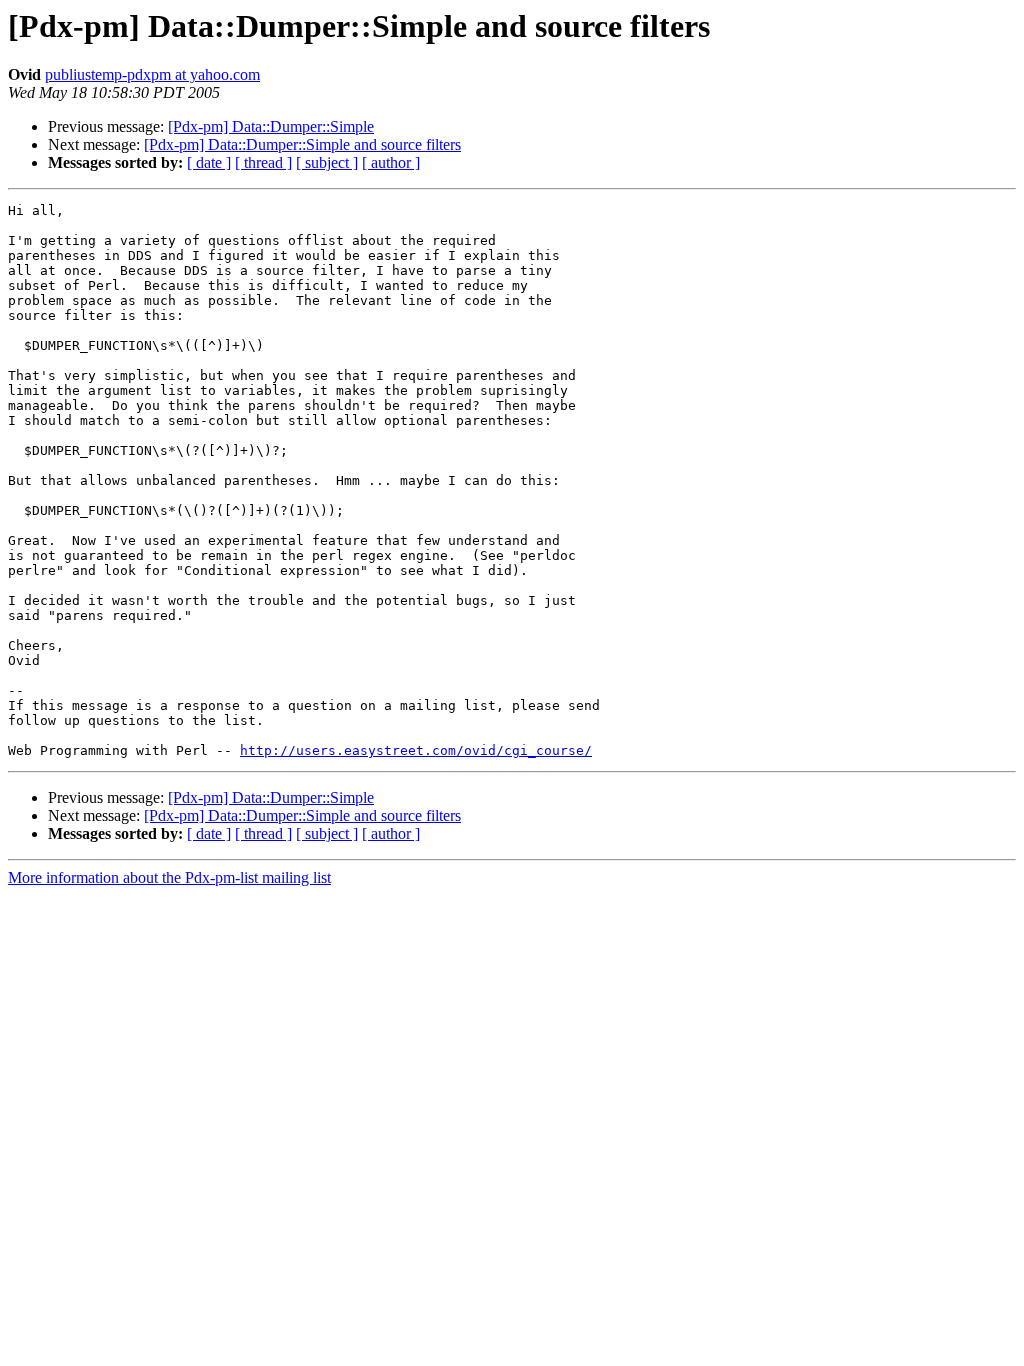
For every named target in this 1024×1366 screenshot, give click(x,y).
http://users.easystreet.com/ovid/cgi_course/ (416, 750)
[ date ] (209, 162)
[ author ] (391, 162)
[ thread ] (263, 162)
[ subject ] (327, 162)
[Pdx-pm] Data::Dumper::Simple (271, 126)
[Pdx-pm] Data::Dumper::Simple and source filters (302, 144)
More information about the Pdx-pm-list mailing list (169, 877)
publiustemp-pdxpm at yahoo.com (152, 74)
